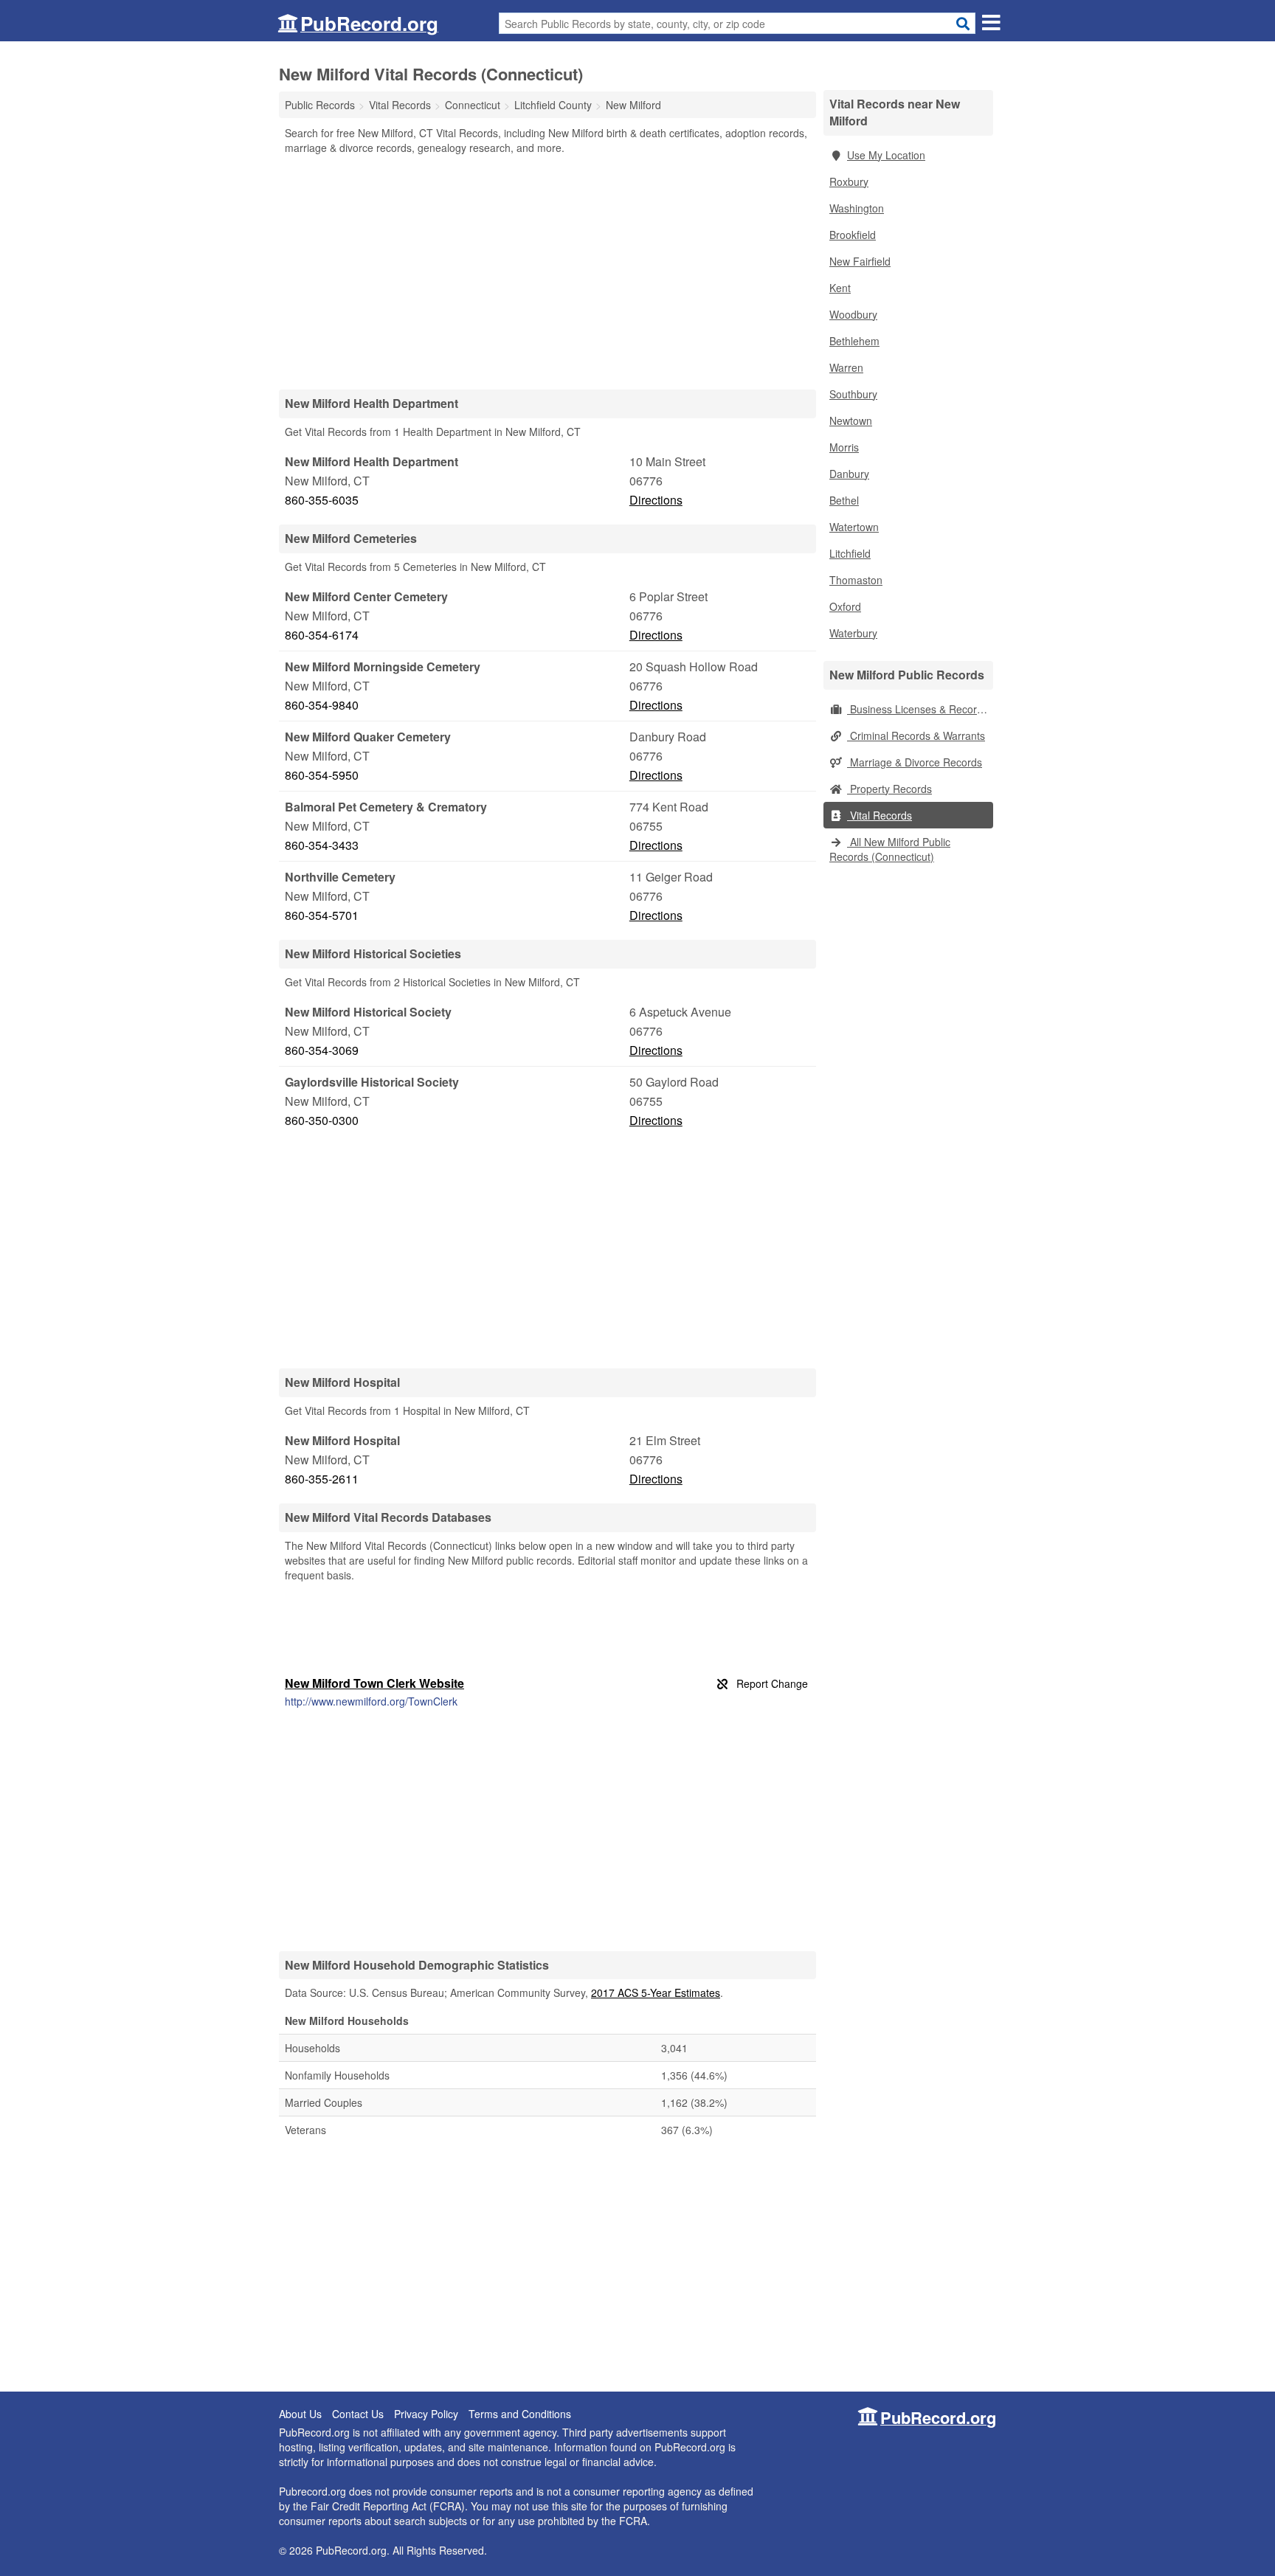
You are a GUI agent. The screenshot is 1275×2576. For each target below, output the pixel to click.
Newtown (851, 420)
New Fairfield (860, 261)
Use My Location (886, 155)
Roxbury (849, 181)
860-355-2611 (322, 1479)
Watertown (854, 527)
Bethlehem (854, 341)
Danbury (849, 474)
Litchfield (850, 553)
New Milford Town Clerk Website (374, 1683)
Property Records (889, 789)
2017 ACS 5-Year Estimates (656, 1992)
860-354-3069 (322, 1050)
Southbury (853, 394)
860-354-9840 (322, 705)
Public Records (320, 105)
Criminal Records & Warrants (916, 735)
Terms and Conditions (520, 2414)
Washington (857, 208)
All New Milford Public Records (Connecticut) (890, 849)
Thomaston (856, 580)
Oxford (845, 606)
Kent (840, 288)
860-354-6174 (322, 635)
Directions (656, 500)
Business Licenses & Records (918, 709)
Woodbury (853, 314)
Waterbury (853, 633)
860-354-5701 (322, 915)
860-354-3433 (322, 845)
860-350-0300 (322, 1120)
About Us (300, 2414)
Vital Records (880, 815)
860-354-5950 (322, 775)
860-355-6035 (322, 500)
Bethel (844, 500)
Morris (844, 447)
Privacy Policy (426, 2414)
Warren (846, 367)
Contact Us (358, 2414)
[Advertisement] (547, 271)
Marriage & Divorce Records (915, 762)
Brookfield (853, 235)
